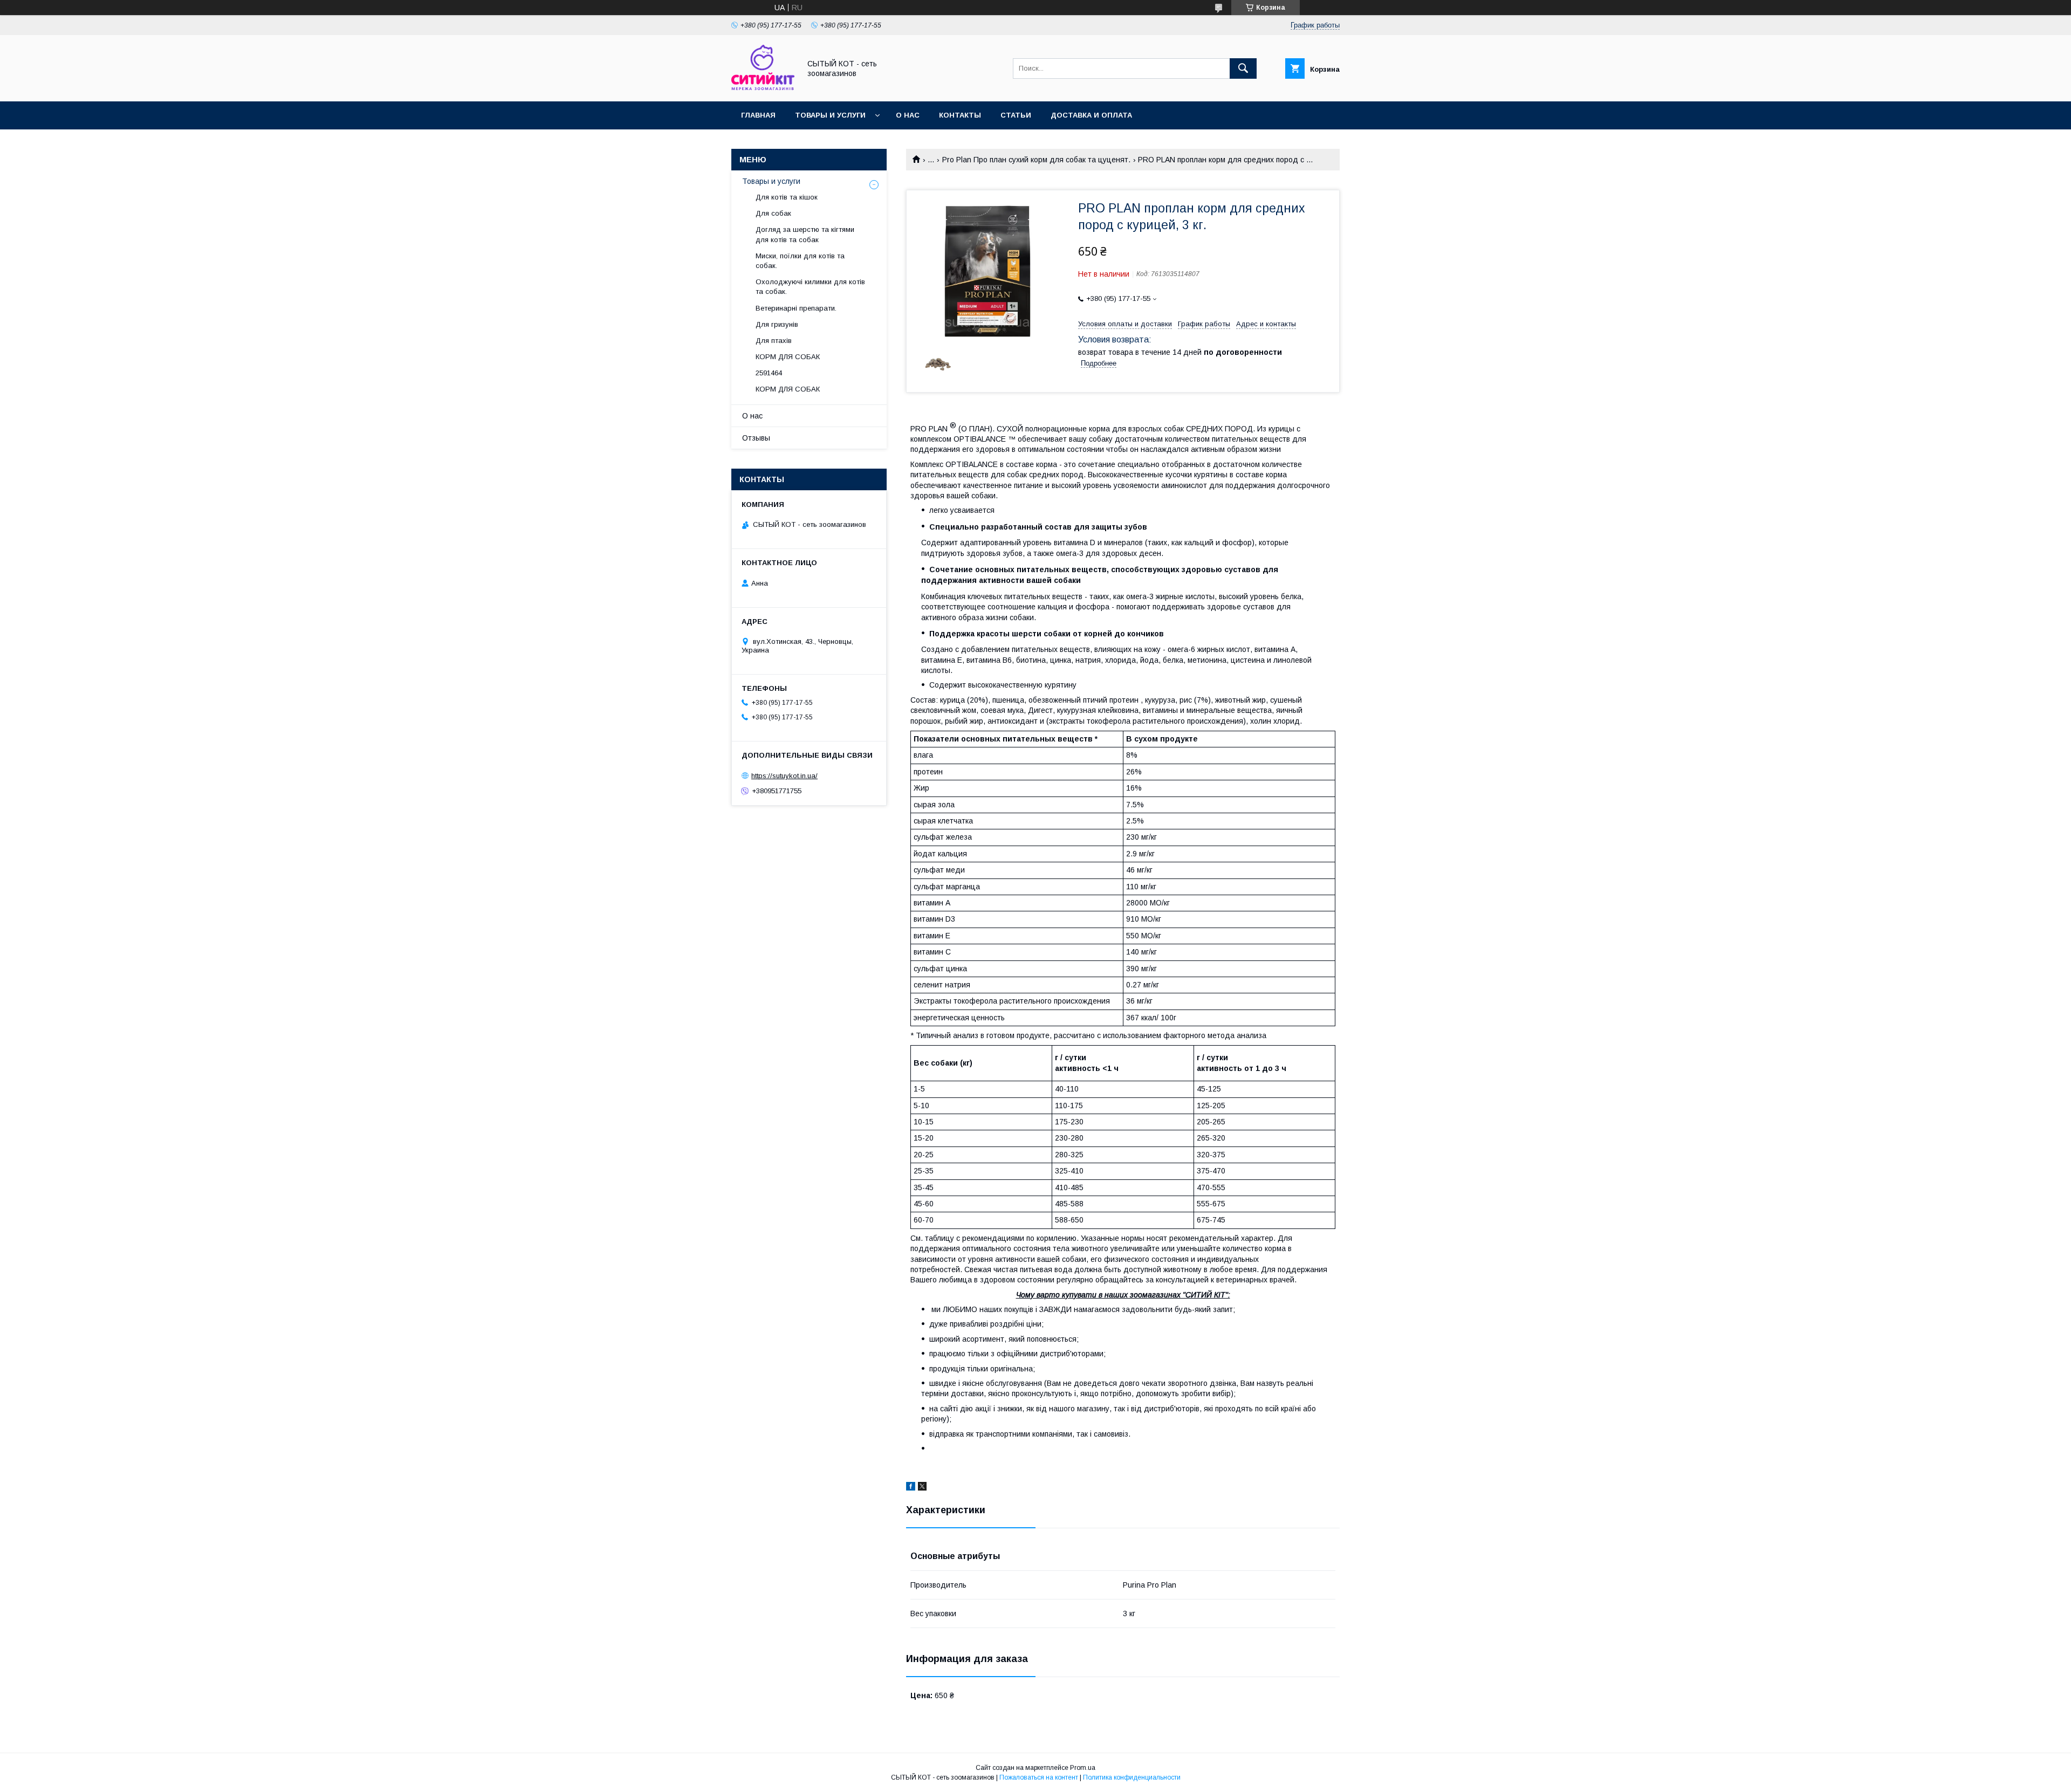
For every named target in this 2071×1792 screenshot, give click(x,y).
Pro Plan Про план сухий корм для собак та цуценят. (1036, 160)
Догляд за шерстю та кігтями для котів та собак (805, 234)
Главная (758, 115)
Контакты (960, 115)
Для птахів (774, 341)
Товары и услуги (830, 115)
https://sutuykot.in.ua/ (784, 776)
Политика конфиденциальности (1132, 1777)
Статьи (1016, 115)
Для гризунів (777, 324)
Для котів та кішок (787, 197)
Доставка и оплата (1091, 115)
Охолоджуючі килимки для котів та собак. (810, 287)
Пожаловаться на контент (1039, 1777)
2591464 (769, 373)
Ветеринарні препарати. (796, 308)
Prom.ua (1083, 1768)
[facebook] (911, 1488)
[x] (922, 1488)
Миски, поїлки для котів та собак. (800, 261)
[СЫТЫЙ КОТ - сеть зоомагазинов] (763, 87)
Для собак (773, 213)
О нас (908, 115)
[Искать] (1243, 68)
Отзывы (756, 438)
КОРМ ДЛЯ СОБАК (788, 357)
